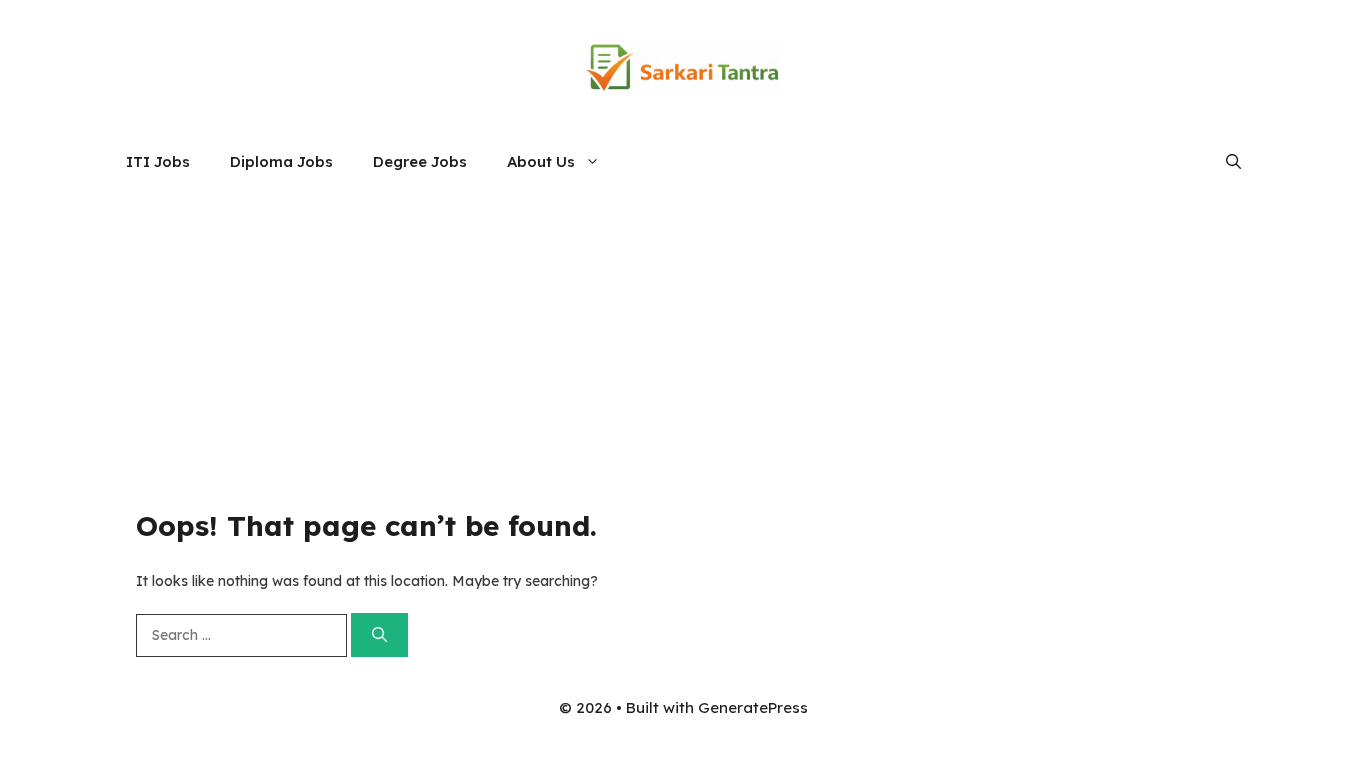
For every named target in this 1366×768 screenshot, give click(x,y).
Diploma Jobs (281, 161)
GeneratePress (753, 707)
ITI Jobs (158, 161)
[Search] (379, 635)
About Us (541, 161)
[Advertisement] (683, 339)
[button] (1233, 162)
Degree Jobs (420, 161)
